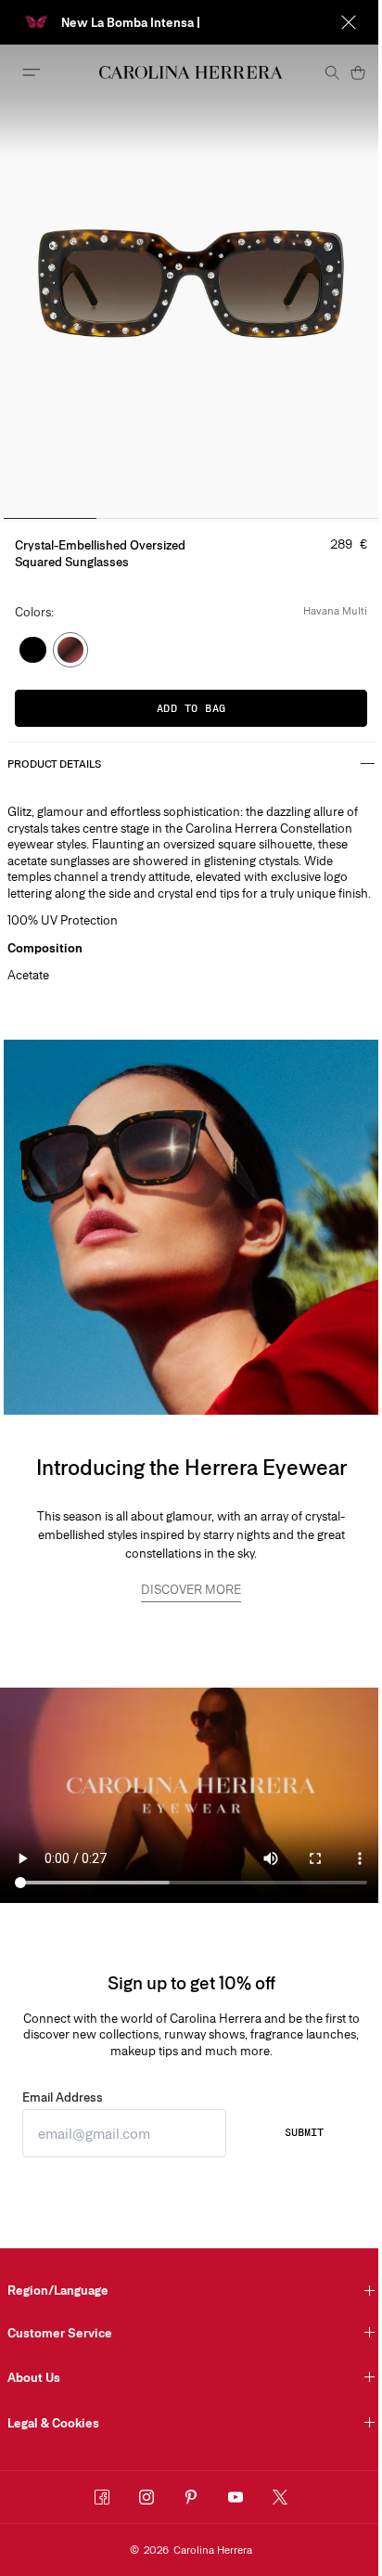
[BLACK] (33, 650)
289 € (349, 544)
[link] (191, 1592)
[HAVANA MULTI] (71, 650)
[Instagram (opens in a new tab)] (146, 2497)
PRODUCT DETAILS (54, 764)
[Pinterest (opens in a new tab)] (191, 2497)
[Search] (332, 72)
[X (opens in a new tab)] (280, 2497)
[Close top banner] (349, 22)
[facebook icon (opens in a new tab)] (102, 2497)
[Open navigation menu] (32, 72)
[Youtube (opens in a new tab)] (236, 2497)
